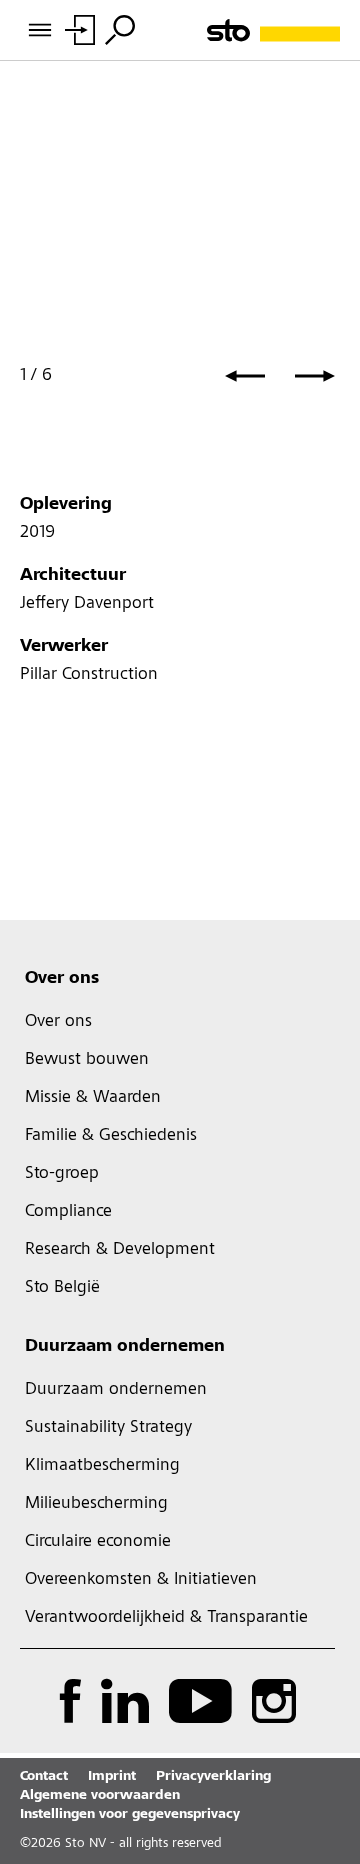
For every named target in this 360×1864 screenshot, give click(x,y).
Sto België (62, 1288)
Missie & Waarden (93, 1098)
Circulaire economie (98, 1542)
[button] (245, 376)
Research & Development (120, 1250)
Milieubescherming (96, 1504)
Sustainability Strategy (108, 1428)
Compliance (68, 1212)
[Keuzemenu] (120, 30)
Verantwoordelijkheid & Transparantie (166, 1618)
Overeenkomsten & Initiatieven (141, 1580)
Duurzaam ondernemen (125, 1347)
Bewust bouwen (87, 1060)
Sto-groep (62, 1174)
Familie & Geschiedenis (111, 1136)
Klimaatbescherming (102, 1466)
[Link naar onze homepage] (273, 30)
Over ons (62, 979)
